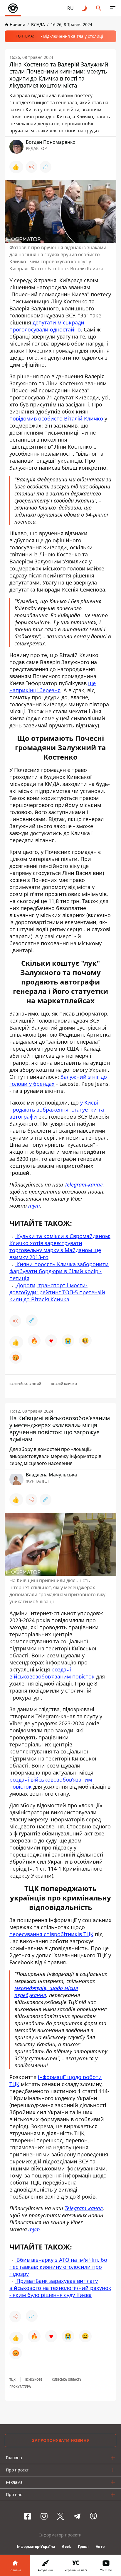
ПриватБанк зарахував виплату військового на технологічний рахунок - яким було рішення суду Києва (60, 2288)
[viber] (93, 2516)
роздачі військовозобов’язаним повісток (52, 1673)
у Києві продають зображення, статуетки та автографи (57, 1110)
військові (34, 2380)
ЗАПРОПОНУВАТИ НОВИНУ (61, 2440)
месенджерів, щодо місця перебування (46, 1992)
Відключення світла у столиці (73, 36)
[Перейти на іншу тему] (85, 8)
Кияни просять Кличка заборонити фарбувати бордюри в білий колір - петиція (59, 1271)
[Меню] (113, 8)
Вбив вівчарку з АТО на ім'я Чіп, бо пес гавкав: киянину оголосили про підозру (58, 2267)
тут (34, 1206)
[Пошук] (99, 8)
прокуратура (20, 2387)
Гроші (83, 2547)
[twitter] (60, 2516)
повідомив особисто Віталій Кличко (56, 418)
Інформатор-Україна (36, 2547)
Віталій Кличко (64, 1384)
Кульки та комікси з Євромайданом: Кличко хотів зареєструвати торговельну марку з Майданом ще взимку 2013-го (60, 1247)
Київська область (67, 2380)
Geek (66, 2547)
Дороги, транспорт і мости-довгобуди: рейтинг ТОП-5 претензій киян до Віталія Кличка (57, 1292)
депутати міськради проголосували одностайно (47, 326)
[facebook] (28, 2516)
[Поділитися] (31, 167)
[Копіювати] (46, 167)
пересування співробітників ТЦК (51, 1934)
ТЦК (12, 2380)
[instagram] (44, 2516)
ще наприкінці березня (53, 687)
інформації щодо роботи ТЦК (56, 2081)
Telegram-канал (84, 1184)
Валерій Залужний (25, 1384)
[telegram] (77, 2516)
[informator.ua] (13, 8)
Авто (100, 2547)
